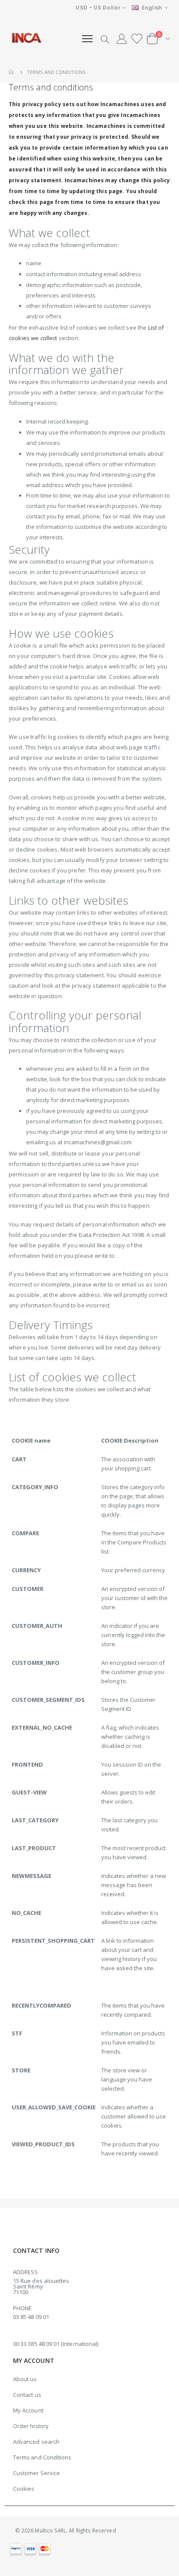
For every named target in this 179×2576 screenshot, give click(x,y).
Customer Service (36, 2473)
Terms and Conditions (42, 2457)
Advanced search (36, 2442)
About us (25, 2379)
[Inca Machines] (26, 39)
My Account (28, 2410)
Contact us (27, 2395)
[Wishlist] (137, 39)
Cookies (24, 2489)
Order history (31, 2426)
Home (12, 72)
